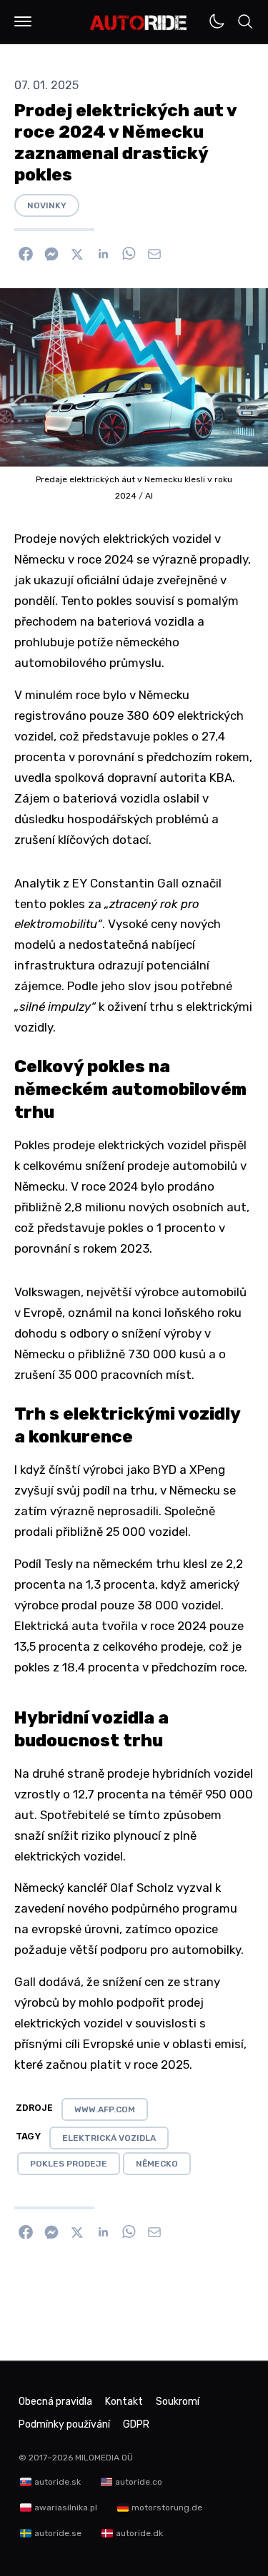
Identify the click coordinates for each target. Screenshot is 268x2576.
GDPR (136, 2424)
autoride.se (58, 2533)
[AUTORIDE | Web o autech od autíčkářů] (138, 23)
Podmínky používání (64, 2424)
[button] (23, 21)
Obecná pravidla (55, 2402)
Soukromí (178, 2402)
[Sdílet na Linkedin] (103, 254)
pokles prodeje (69, 2164)
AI (149, 496)
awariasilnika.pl (66, 2508)
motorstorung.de (167, 2508)
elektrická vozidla (109, 2138)
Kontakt (124, 2402)
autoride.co (139, 2482)
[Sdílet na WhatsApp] (129, 254)
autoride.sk (58, 2482)
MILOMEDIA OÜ (104, 2458)
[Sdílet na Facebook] (26, 254)
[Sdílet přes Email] (154, 254)
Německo (157, 2164)
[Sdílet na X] (77, 254)
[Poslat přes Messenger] (51, 254)
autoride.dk (139, 2533)
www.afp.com (105, 2109)
